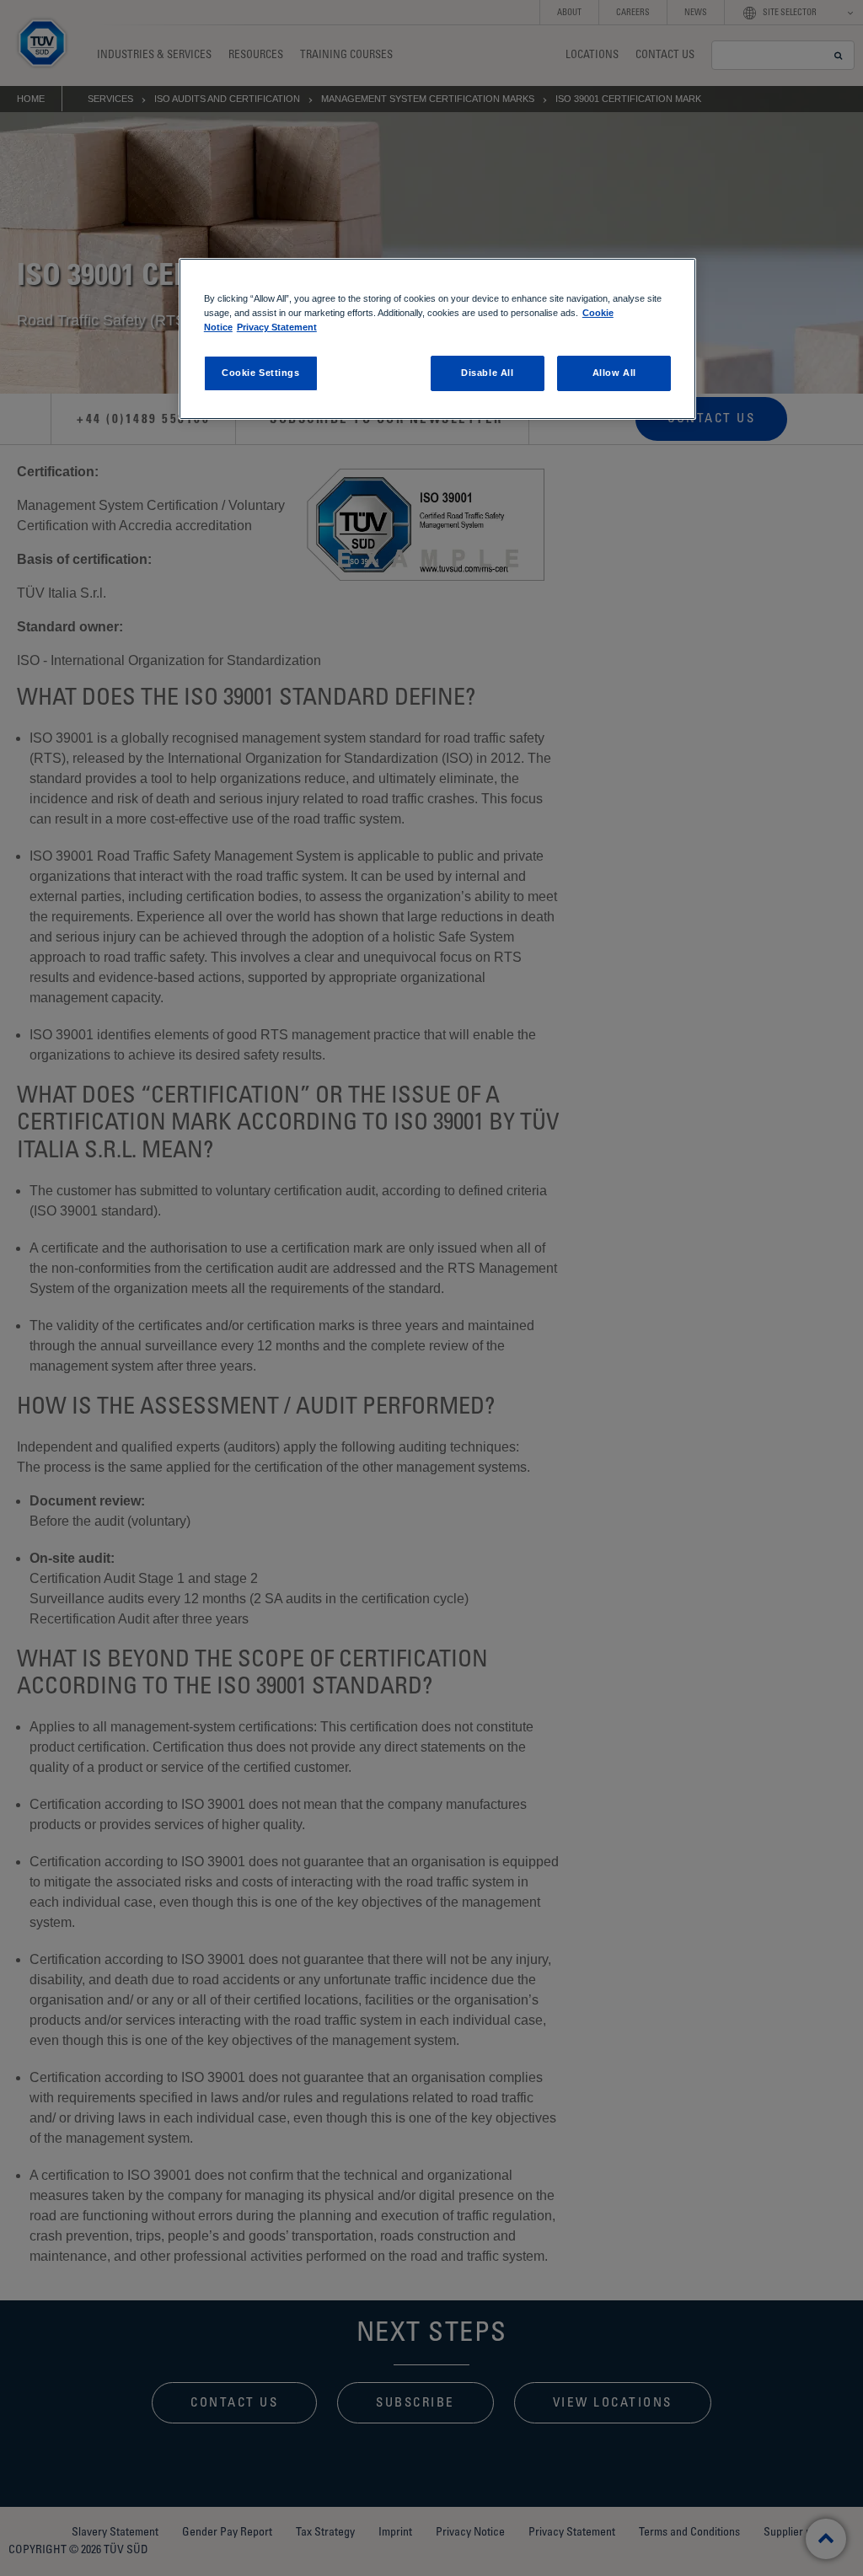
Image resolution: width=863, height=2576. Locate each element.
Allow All (614, 373)
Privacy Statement (277, 327)
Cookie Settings (261, 373)
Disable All (487, 373)
